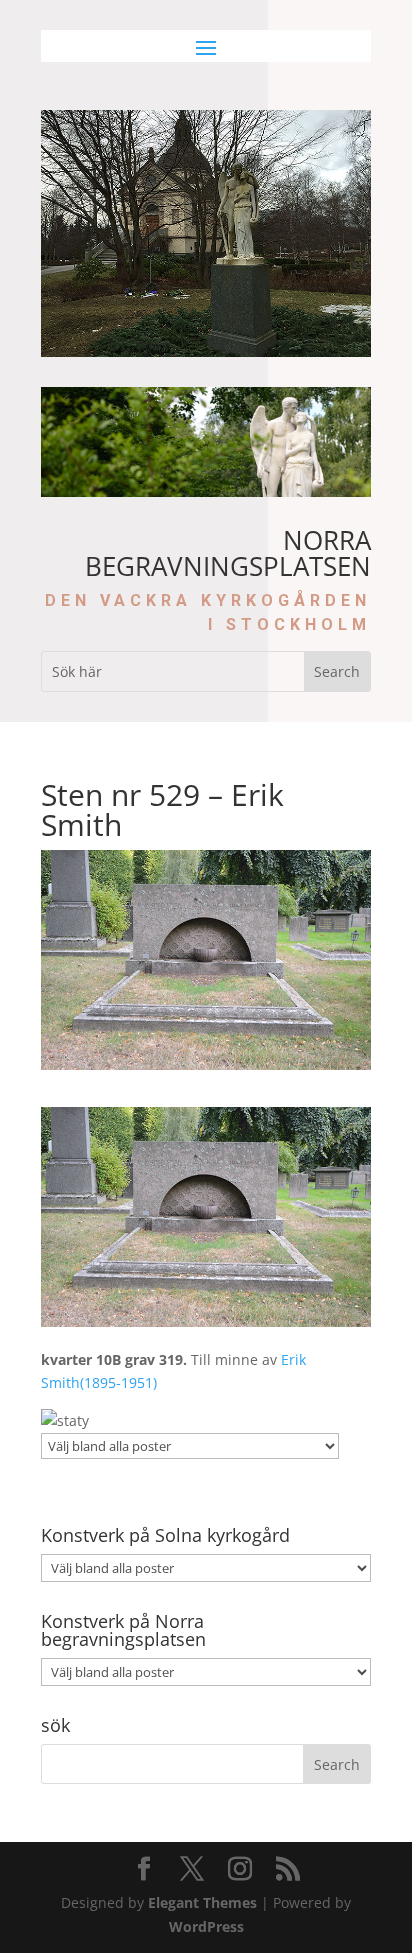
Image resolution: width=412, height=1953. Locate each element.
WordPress (206, 1926)
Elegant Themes (202, 1902)
